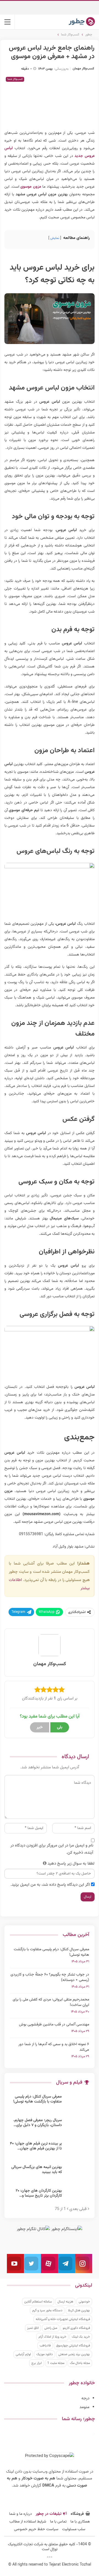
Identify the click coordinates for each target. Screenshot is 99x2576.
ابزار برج (37, 2363)
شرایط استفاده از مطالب (28, 2522)
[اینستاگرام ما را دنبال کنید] (84, 2264)
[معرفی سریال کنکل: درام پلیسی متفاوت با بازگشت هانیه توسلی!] (77, 2103)
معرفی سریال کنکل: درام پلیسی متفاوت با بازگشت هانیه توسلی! (51, 1952)
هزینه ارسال (65, 2302)
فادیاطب (45, 2346)
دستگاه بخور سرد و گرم (47, 2310)
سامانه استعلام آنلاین (38, 2302)
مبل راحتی (51, 2328)
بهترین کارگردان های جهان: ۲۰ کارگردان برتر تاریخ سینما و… (39, 2193)
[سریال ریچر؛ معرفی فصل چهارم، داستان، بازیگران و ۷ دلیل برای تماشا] (77, 2127)
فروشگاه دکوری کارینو (76, 2328)
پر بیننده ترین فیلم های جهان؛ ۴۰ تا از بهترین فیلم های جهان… (36, 2146)
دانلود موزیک (45, 2354)
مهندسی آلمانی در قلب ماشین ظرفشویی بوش (54, 2025)
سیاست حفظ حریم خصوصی (36, 2529)
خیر (40, 1727)
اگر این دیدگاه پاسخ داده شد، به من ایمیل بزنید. (50, 1885)
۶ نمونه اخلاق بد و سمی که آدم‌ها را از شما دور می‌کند (54, 2047)
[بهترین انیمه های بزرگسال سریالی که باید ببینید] (77, 2174)
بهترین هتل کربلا (79, 2310)
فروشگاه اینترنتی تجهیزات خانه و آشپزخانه (63, 2319)
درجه (85, 2398)
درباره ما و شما (20, 2514)
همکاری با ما (80, 2522)
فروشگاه (77, 2514)
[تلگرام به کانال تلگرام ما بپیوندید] (67, 2264)
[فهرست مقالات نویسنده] (50, 1645)
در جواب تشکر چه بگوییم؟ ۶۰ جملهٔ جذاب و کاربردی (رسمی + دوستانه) (50, 1977)
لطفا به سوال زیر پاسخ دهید (71, 1864)
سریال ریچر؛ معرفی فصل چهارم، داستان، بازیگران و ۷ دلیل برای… (38, 2123)
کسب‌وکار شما (15, 79)
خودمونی (84, 2302)
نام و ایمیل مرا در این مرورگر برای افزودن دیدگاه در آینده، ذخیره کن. (52, 1849)
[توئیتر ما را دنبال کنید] (32, 2264)
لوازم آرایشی (23, 2354)
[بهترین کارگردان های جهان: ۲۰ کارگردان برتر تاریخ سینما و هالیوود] (77, 2197)
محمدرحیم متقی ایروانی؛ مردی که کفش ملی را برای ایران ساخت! (51, 2002)
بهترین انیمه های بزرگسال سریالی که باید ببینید (37, 2170)
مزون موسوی (31, 187)
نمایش (55, 238)
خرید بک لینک (81, 2337)
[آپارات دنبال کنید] (50, 2264)
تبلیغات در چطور (49, 2514)
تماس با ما (58, 2522)
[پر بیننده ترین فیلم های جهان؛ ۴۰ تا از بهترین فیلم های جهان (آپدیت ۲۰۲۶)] (77, 2150)
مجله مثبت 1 (56, 2363)
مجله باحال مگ (80, 2363)
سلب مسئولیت (74, 2529)
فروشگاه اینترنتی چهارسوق (73, 2346)
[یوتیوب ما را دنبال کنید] (15, 2264)
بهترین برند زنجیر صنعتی (74, 2354)
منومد (84, 2407)
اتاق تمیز (33, 2328)
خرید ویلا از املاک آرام (52, 2337)
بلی (60, 1727)
